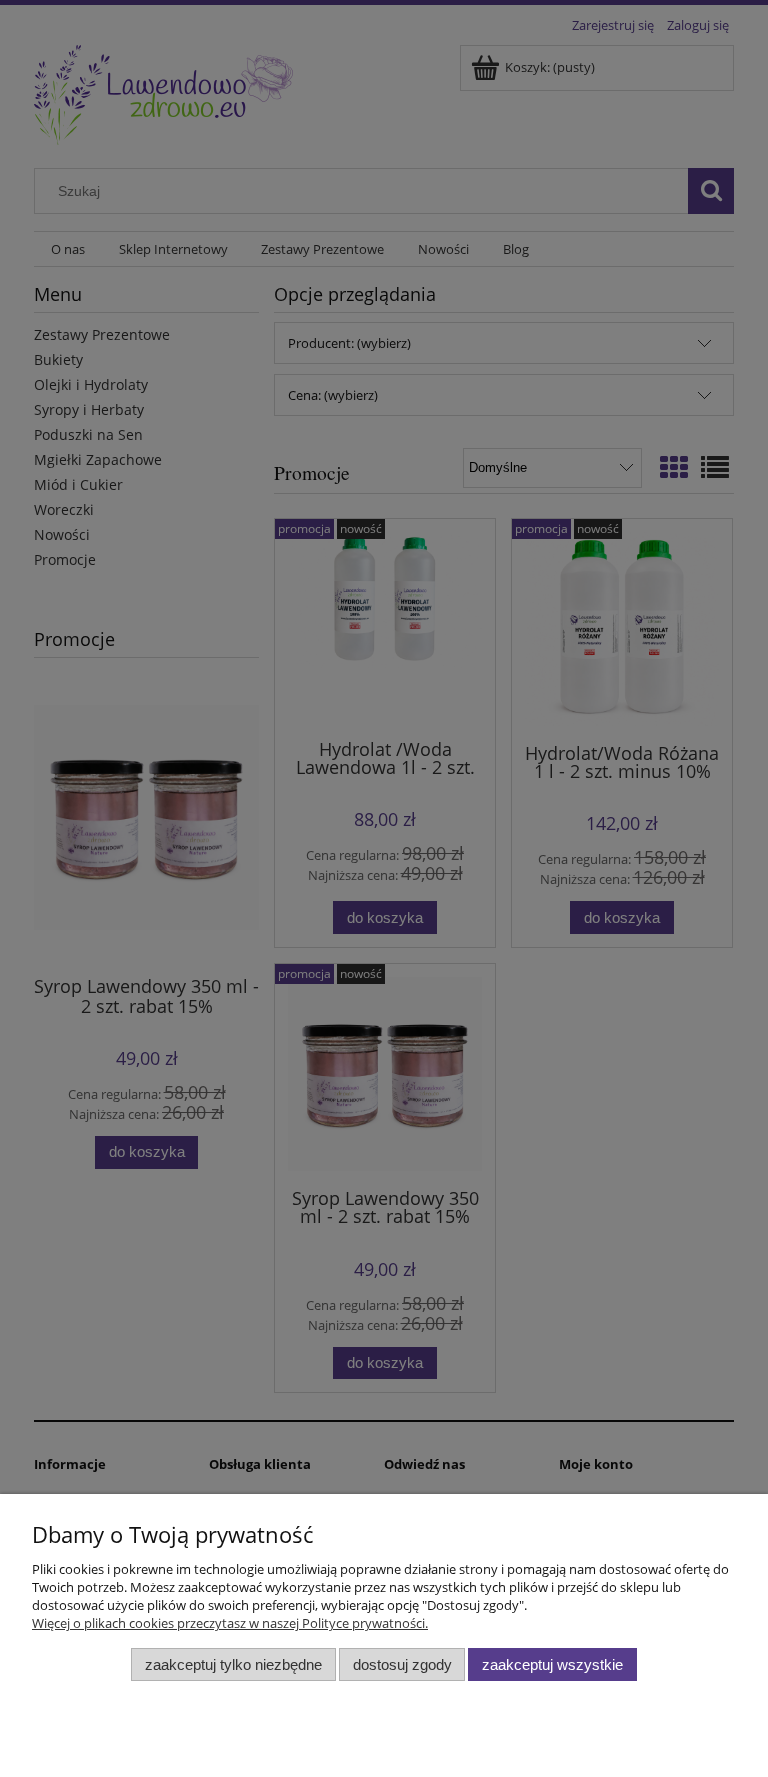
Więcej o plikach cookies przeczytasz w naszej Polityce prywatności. (230, 1623)
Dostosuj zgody (402, 1664)
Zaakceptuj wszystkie (552, 1664)
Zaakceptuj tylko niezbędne (233, 1664)
